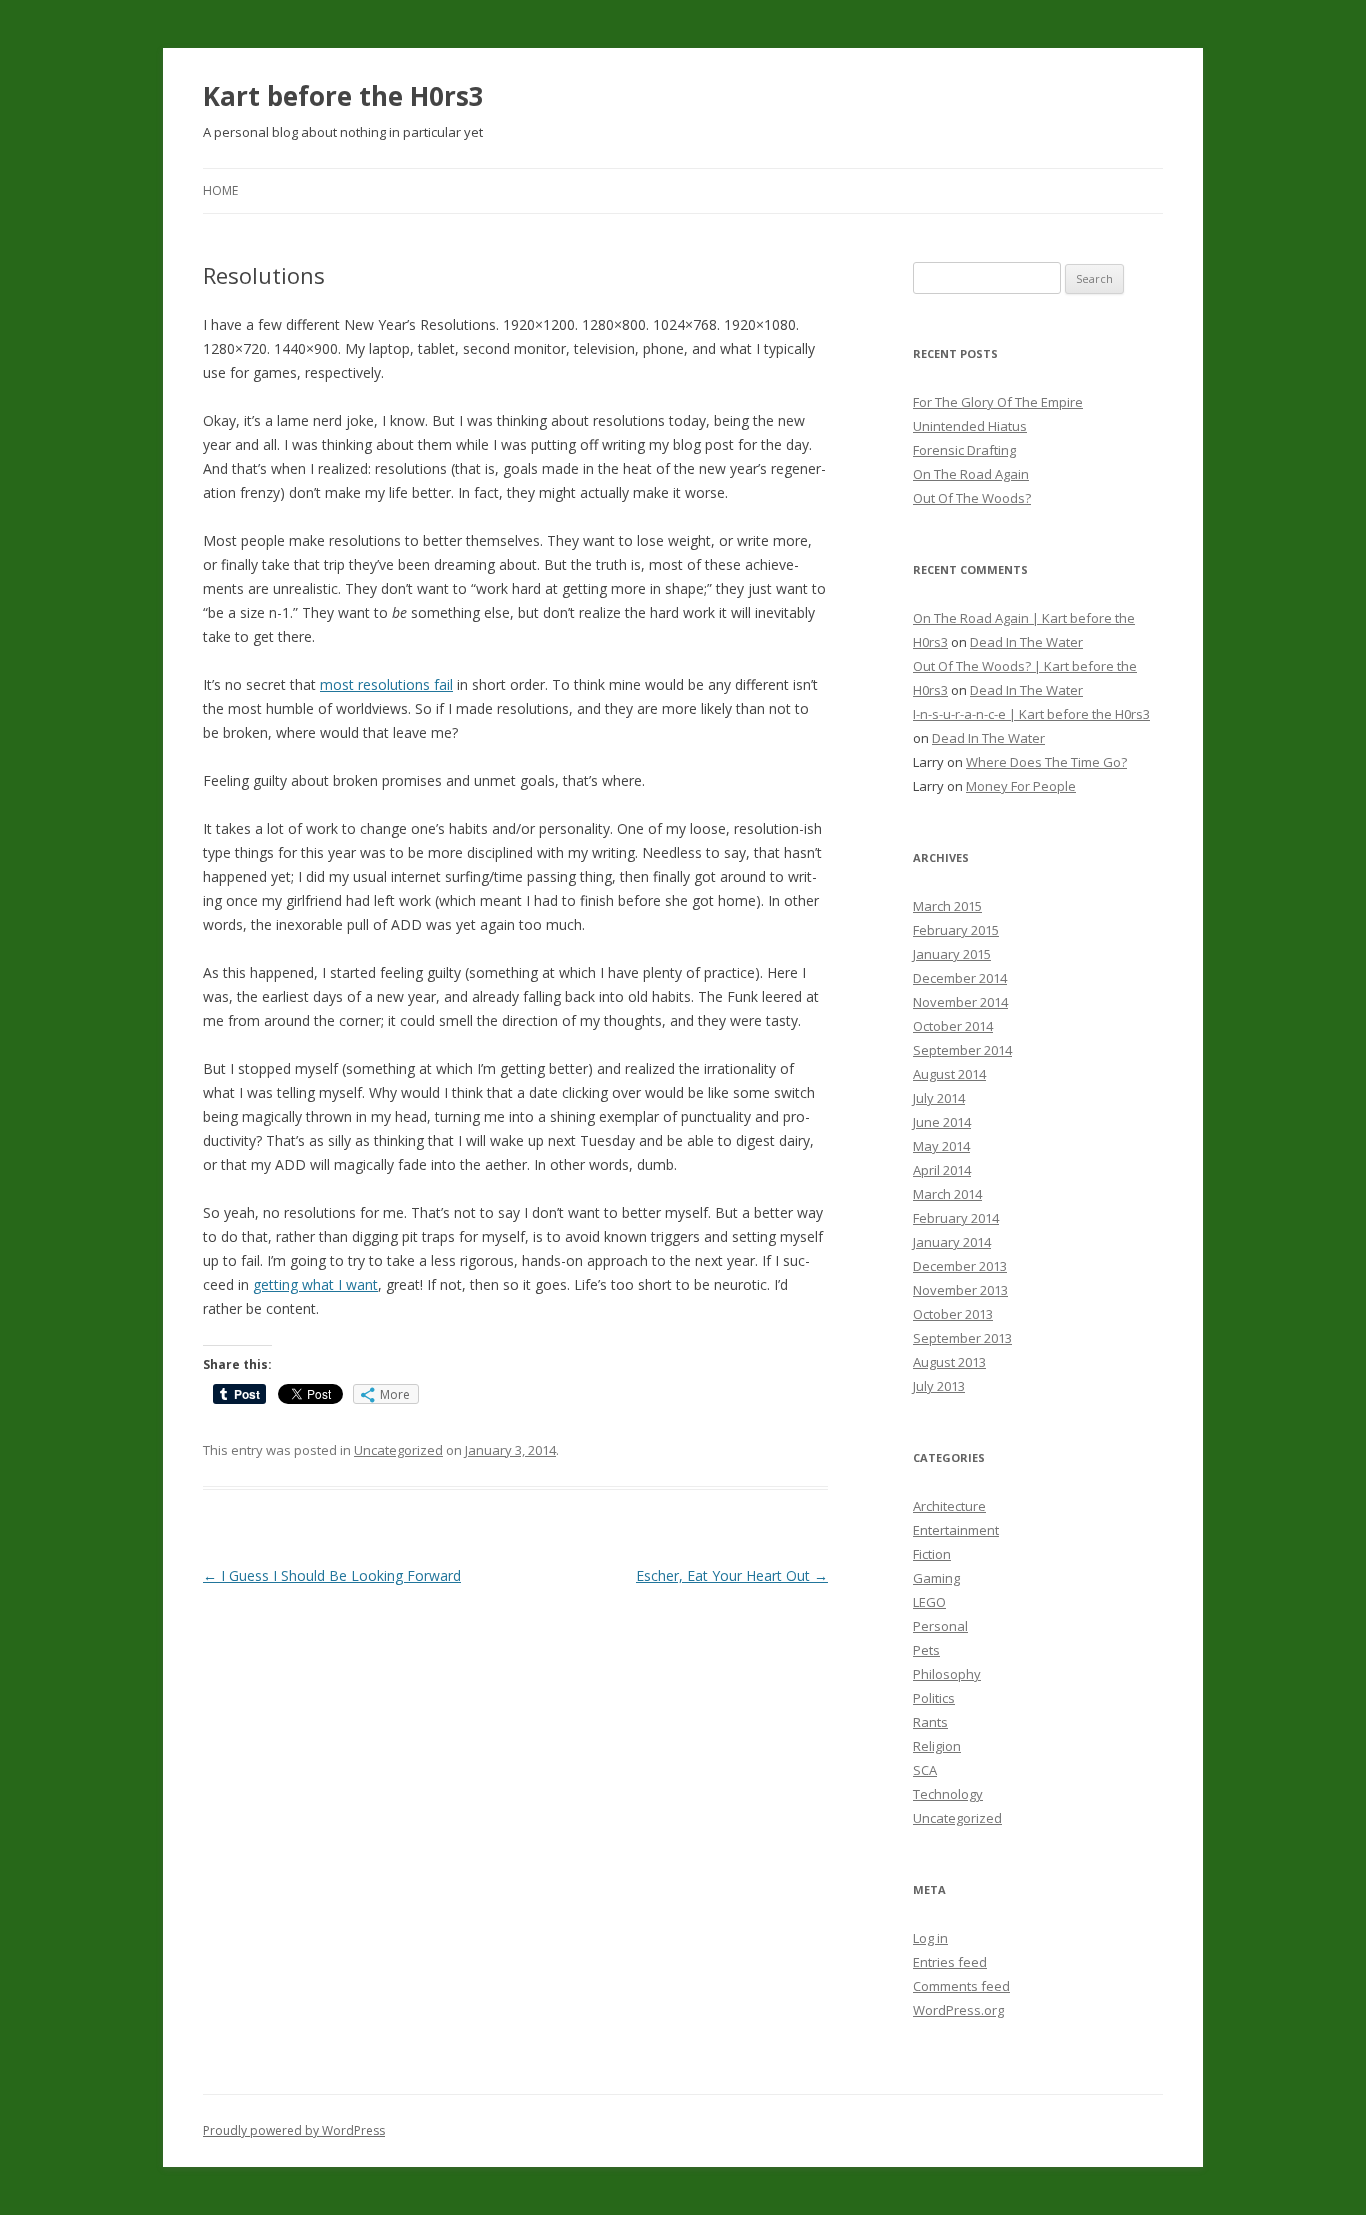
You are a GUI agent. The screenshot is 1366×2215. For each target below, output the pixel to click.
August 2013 (949, 1362)
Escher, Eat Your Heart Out (732, 1575)
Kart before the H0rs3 (343, 96)
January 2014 (952, 1242)
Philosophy (947, 1674)
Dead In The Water (1026, 642)
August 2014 (949, 1074)
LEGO (929, 1602)
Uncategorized (398, 1450)
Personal (940, 1626)
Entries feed (950, 1962)
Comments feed (961, 1986)
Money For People (1021, 786)
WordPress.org (958, 2010)
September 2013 (962, 1338)
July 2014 (939, 1098)
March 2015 (947, 906)
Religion (937, 1746)
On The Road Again (971, 474)
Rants (930, 1722)
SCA (925, 1770)
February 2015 (956, 930)
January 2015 (952, 954)
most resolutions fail (386, 684)
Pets (926, 1650)
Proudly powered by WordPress (294, 2130)
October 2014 (953, 1026)
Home (220, 190)
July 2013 (939, 1386)
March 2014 (947, 1194)
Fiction (932, 1554)
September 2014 (962, 1050)
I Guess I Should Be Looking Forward (332, 1575)
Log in (930, 1938)
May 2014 (941, 1146)
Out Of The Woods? (972, 498)
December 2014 (960, 978)
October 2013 (953, 1314)
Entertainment (956, 1530)
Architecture (949, 1506)
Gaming (936, 1578)
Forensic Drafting (964, 450)
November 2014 (960, 1002)
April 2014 (942, 1170)
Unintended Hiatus (970, 426)
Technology (948, 1794)
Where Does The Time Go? (1046, 762)
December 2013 (960, 1266)
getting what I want (315, 1284)
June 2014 (942, 1122)
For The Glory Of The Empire (998, 402)
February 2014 (956, 1218)
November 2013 (960, 1290)
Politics (934, 1698)
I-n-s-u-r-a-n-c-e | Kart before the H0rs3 (1031, 714)
